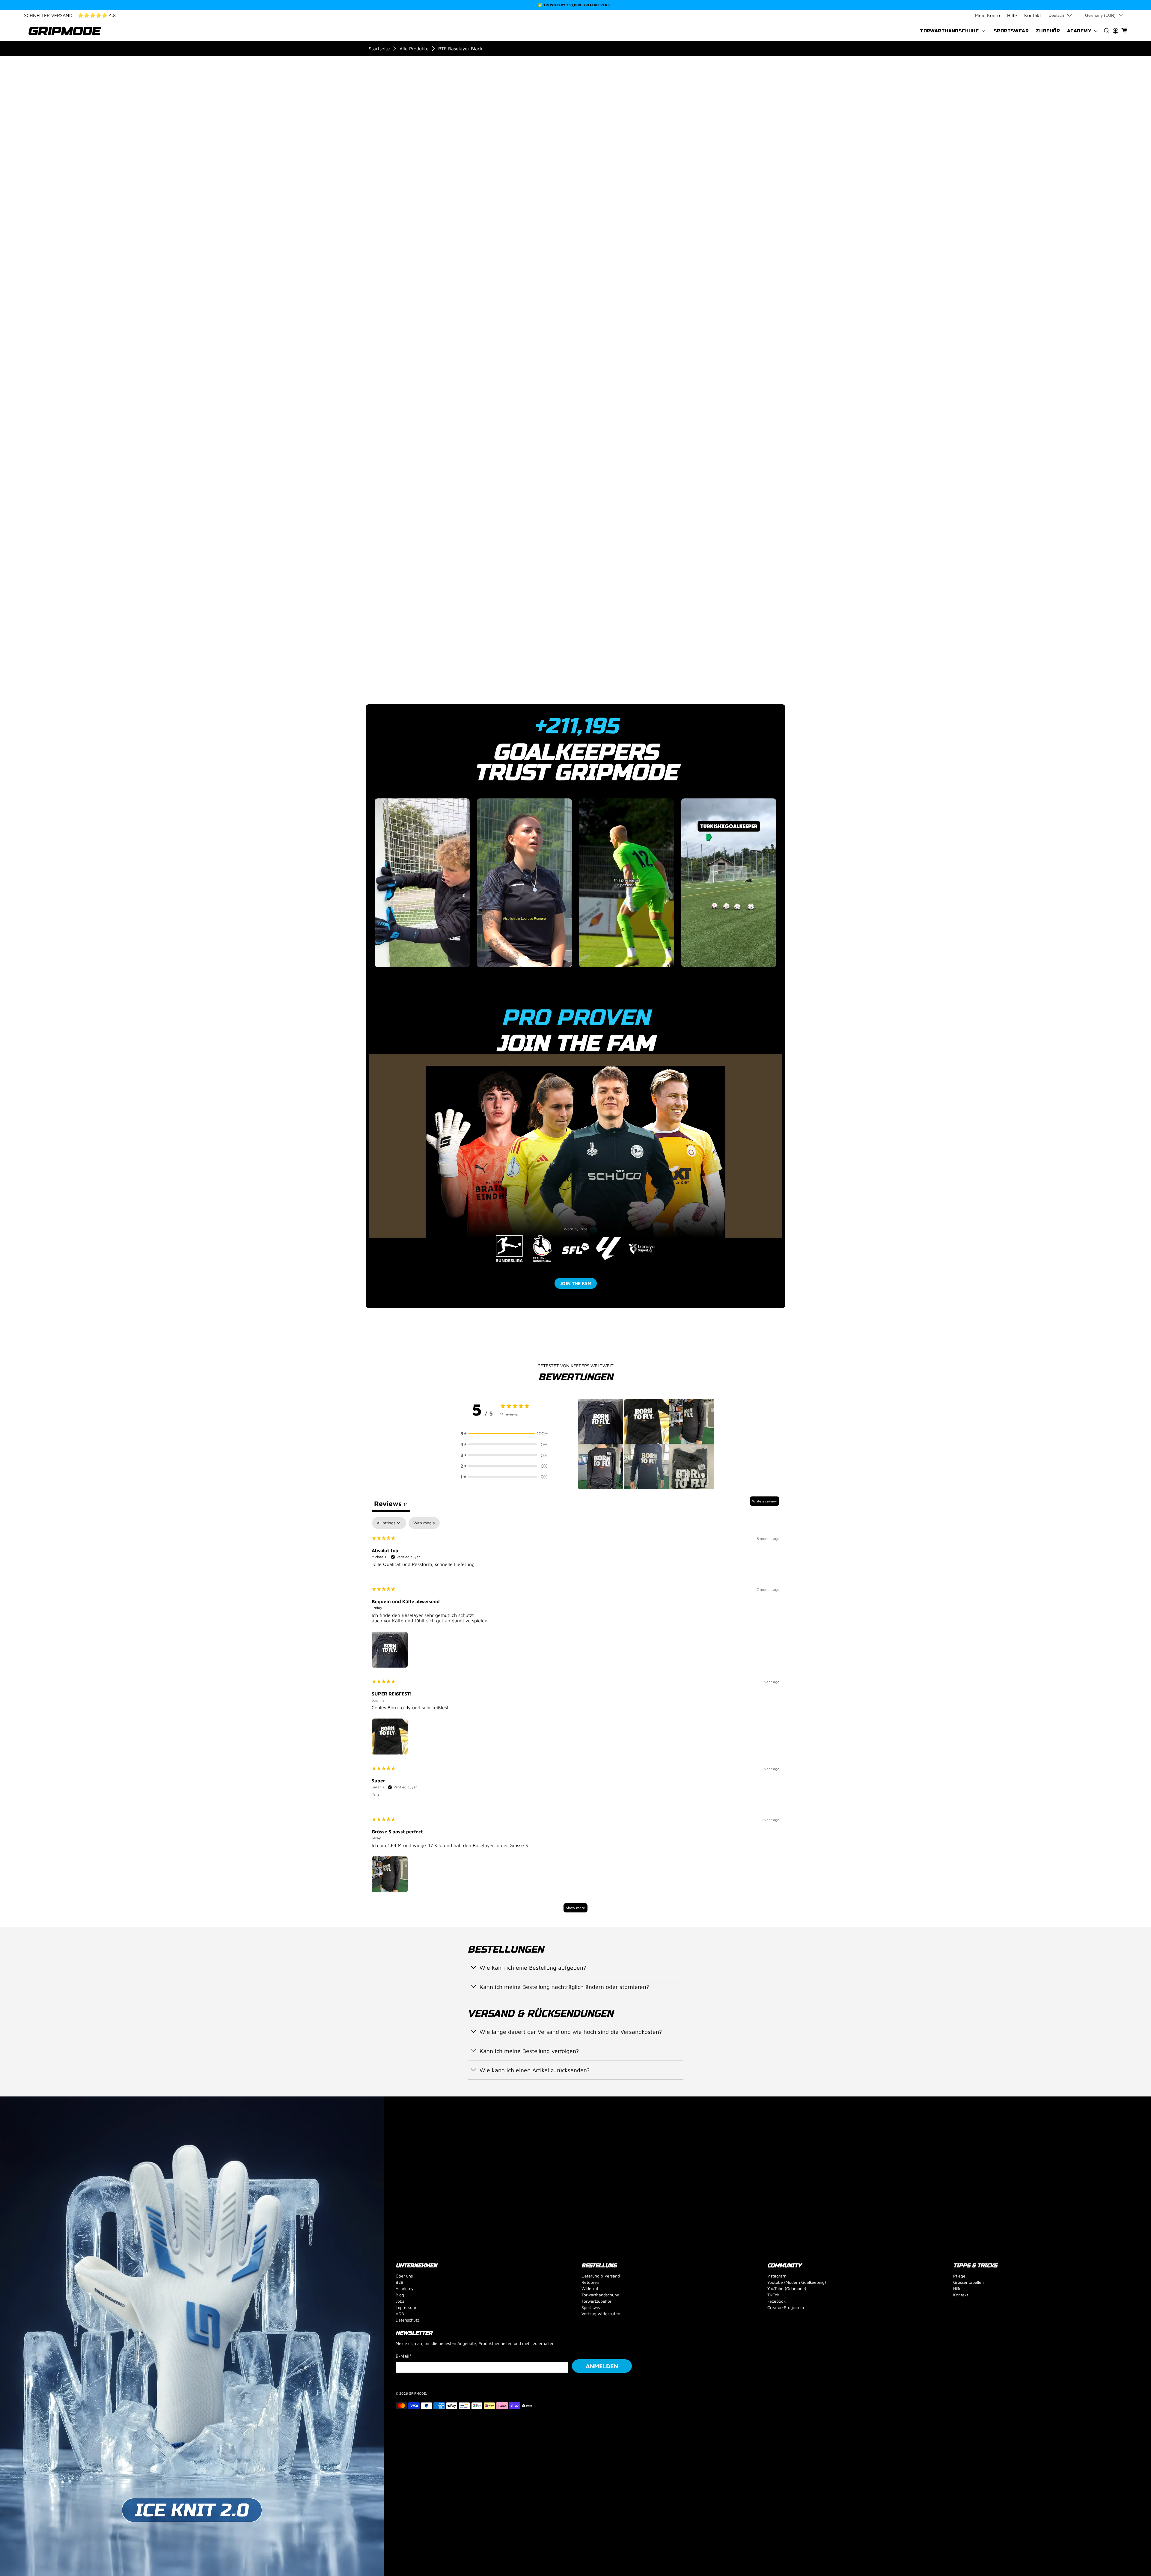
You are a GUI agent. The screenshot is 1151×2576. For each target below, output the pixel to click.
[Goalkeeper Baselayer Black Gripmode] (554, 295)
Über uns (404, 2276)
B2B (400, 2282)
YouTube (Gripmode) (787, 2288)
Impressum (406, 2307)
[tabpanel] (575, 1718)
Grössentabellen (968, 2282)
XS (628, 220)
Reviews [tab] (391, 1503)
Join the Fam (576, 1283)
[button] (504, 1434)
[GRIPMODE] (65, 31)
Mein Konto (987, 15)
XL (707, 220)
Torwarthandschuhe (949, 31)
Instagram (777, 2276)
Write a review (764, 1501)
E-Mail (404, 2356)
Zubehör (1048, 31)
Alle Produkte (414, 49)
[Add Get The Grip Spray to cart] (644, 330)
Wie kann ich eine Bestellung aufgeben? (533, 1967)
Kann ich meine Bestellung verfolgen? (529, 2051)
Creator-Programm (786, 2307)
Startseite (379, 49)
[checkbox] (424, 1523)
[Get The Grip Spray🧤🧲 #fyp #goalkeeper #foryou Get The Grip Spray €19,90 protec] (575, 887)
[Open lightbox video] (429, 883)
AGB (400, 2314)
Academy (1079, 31)
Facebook (776, 2301)
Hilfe (1012, 15)
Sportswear (1011, 31)
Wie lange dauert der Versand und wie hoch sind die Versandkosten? (571, 2032)
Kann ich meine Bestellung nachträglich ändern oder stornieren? (564, 1987)
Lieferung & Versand (601, 2276)
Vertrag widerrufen (601, 2314)
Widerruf (590, 2288)
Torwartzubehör (596, 2301)
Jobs (400, 2301)
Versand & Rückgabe (655, 548)
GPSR (634, 568)
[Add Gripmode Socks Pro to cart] (696, 330)
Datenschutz (407, 2320)
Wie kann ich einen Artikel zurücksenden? (535, 2070)
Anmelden (602, 2366)
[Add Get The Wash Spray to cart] (748, 330)
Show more (575, 1908)
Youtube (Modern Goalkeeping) (797, 2282)
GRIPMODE (417, 2393)
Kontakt (1033, 15)
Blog (400, 2295)
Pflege (959, 2276)
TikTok (773, 2295)
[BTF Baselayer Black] (429, 138)
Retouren (590, 2282)
